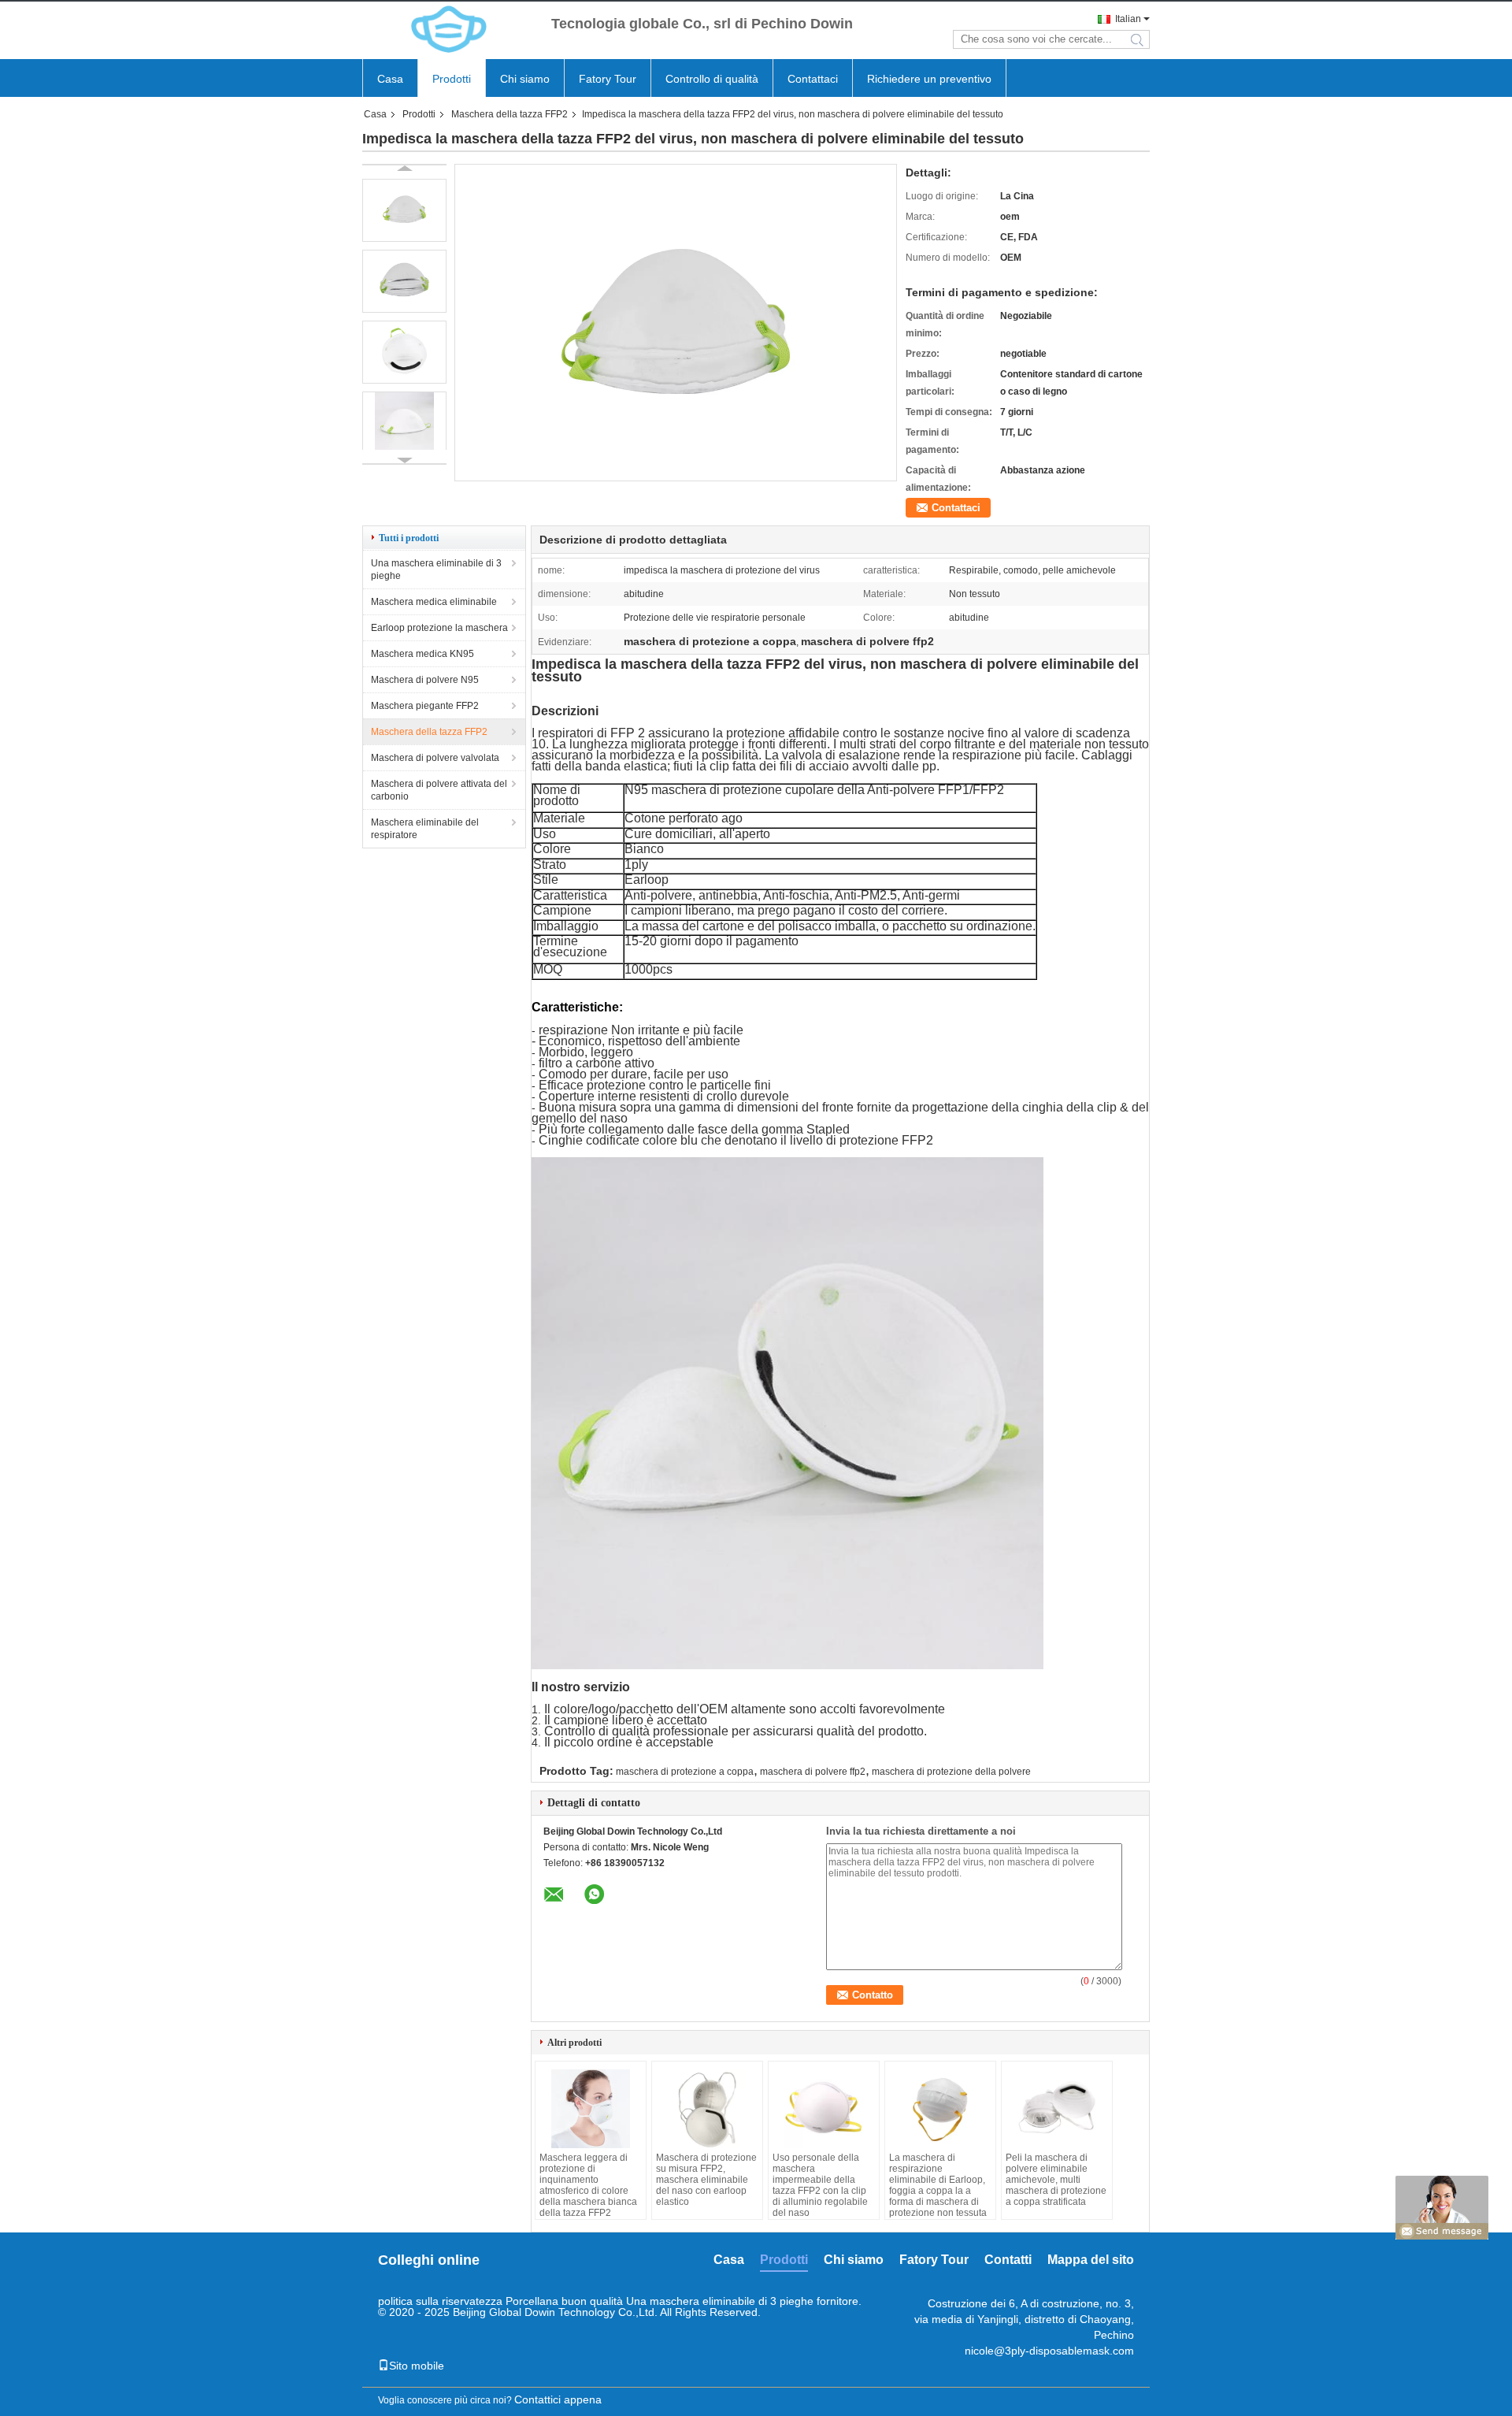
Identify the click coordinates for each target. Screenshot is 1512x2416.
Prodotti (452, 79)
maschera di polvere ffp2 (813, 1772)
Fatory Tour (608, 79)
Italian (1128, 19)
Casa (390, 79)
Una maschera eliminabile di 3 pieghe (436, 570)
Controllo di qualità (712, 79)
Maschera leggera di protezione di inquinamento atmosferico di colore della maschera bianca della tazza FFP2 (588, 2185)
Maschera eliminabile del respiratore (425, 829)
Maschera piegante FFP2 (425, 706)
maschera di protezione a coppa (685, 1772)
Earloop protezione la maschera (439, 628)
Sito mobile (417, 2366)
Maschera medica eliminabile (434, 602)
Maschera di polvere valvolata (435, 758)
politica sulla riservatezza (440, 2301)
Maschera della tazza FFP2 (510, 114)
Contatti (1008, 2260)
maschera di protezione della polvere (951, 1772)
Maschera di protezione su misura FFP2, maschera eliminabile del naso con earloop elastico (706, 2180)
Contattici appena (558, 2399)
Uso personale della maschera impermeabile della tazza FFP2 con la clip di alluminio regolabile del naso (820, 2185)
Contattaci (813, 79)
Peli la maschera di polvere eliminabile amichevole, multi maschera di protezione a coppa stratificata (1056, 2180)
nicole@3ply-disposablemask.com (1049, 2351)
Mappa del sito (1091, 2260)
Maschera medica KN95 (422, 654)
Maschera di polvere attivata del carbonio (439, 790)
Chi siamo (525, 79)
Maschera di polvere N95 (425, 680)
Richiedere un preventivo (929, 79)
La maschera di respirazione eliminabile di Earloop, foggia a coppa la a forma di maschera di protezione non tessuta (938, 2185)
